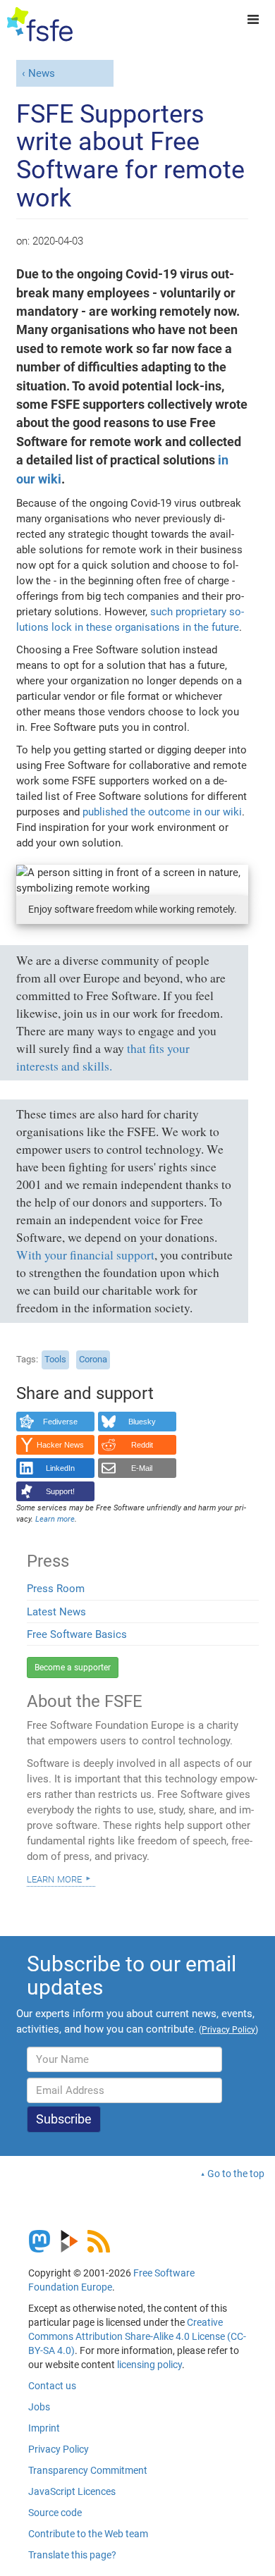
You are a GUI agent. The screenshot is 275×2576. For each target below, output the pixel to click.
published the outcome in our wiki (162, 812)
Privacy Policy (59, 2449)
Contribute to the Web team (88, 2534)
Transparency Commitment (88, 2470)
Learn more (54, 1878)
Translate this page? (72, 2555)
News (42, 73)
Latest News (56, 1612)
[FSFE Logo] (40, 25)
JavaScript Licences (72, 2491)
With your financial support (85, 1255)
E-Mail (142, 1468)
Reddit (142, 1445)
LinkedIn (60, 1468)
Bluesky (142, 1422)
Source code (55, 2513)
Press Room (56, 1589)
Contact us (52, 2386)
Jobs (39, 2407)
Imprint (44, 2428)
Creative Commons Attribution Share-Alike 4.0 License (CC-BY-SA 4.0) (137, 2336)
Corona (93, 1359)
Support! (60, 1491)
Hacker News (60, 1445)
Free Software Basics (77, 1634)
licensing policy (149, 2365)
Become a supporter (73, 1668)
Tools (55, 1359)
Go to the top (236, 2174)
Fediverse (60, 1422)
